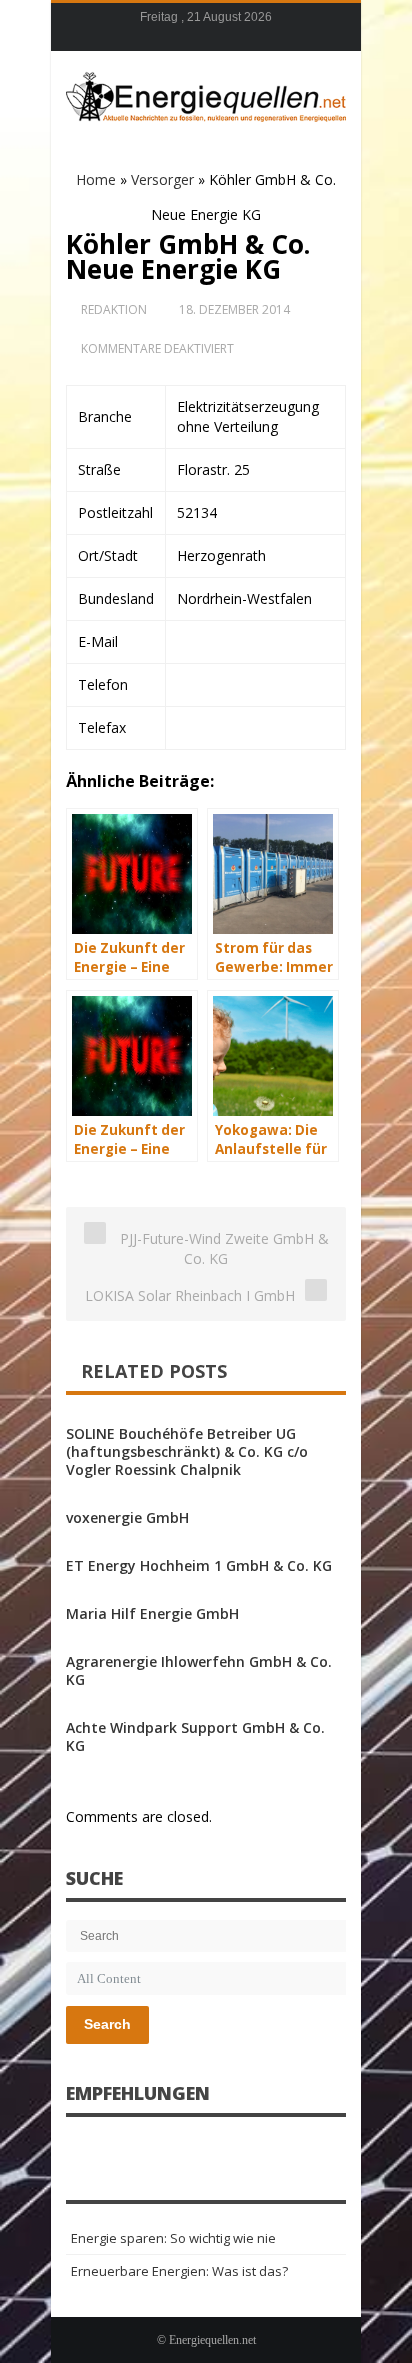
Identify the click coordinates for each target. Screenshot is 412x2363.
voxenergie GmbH (127, 1517)
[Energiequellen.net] (206, 94)
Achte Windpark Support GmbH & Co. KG (195, 1736)
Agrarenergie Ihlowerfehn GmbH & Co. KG (199, 1670)
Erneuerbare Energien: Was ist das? (179, 2271)
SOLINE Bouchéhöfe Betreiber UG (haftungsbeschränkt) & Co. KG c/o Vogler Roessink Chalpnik (187, 1451)
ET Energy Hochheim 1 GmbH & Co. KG (199, 1565)
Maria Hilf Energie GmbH (152, 1613)
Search (107, 2024)
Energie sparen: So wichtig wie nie (173, 2238)
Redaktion (114, 309)
